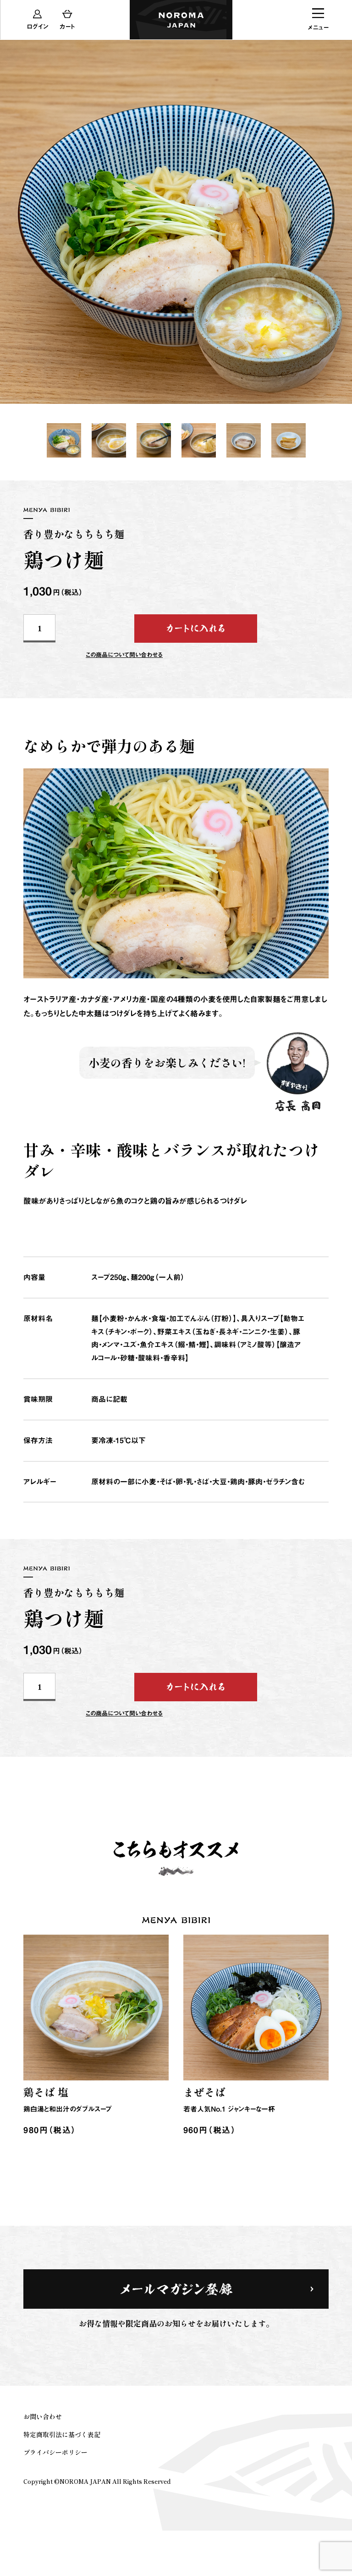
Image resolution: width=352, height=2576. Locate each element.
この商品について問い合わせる (124, 1713)
